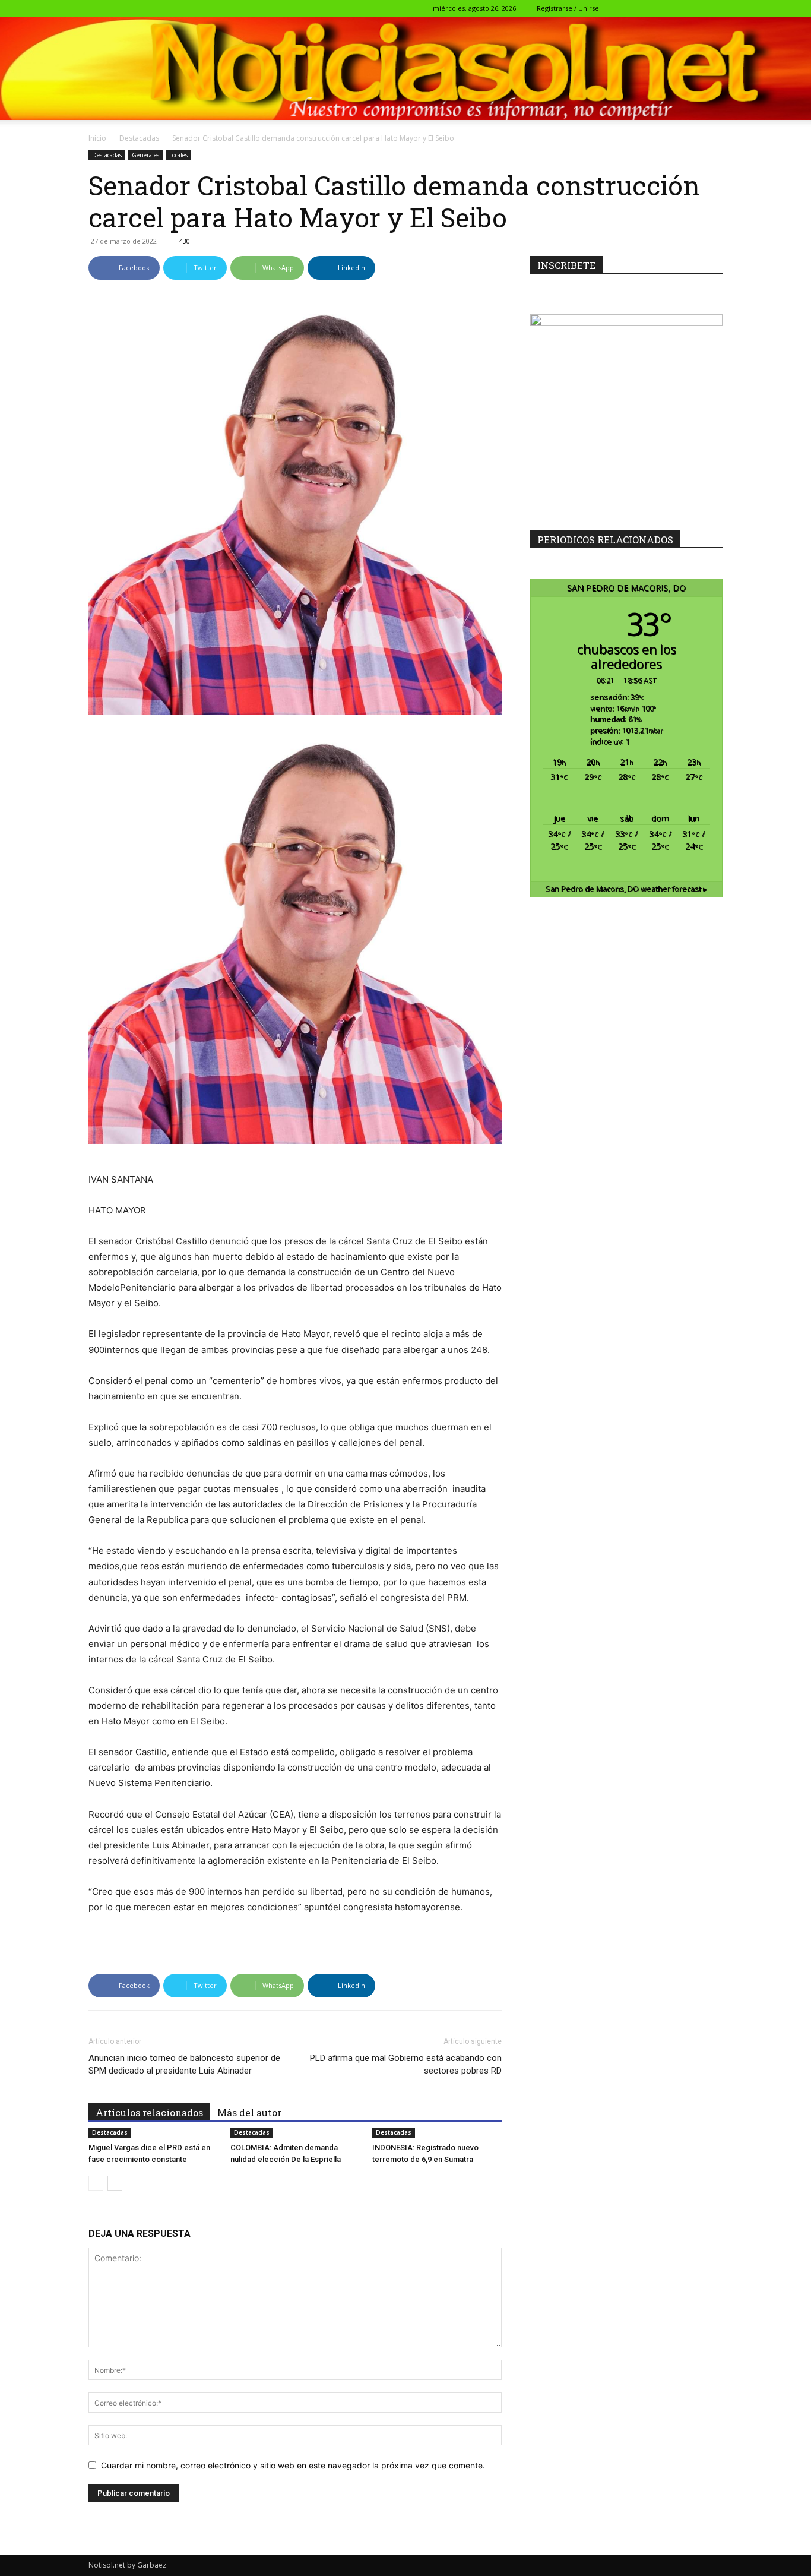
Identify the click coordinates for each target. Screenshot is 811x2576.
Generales (145, 155)
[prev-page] (96, 2183)
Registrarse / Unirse (568, 8)
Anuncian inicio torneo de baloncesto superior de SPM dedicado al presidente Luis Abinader (184, 2064)
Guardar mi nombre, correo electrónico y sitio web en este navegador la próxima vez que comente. (293, 2465)
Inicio (97, 138)
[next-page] (115, 2183)
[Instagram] (655, 8)
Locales (178, 155)
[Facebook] (635, 8)
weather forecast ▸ (626, 889)
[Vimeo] (694, 8)
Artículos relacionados (149, 2112)
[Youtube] (714, 8)
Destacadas (139, 138)
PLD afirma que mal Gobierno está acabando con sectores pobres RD (406, 2064)
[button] (617, 8)
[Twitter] (674, 8)
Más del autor (249, 2112)
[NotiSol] (405, 68)
